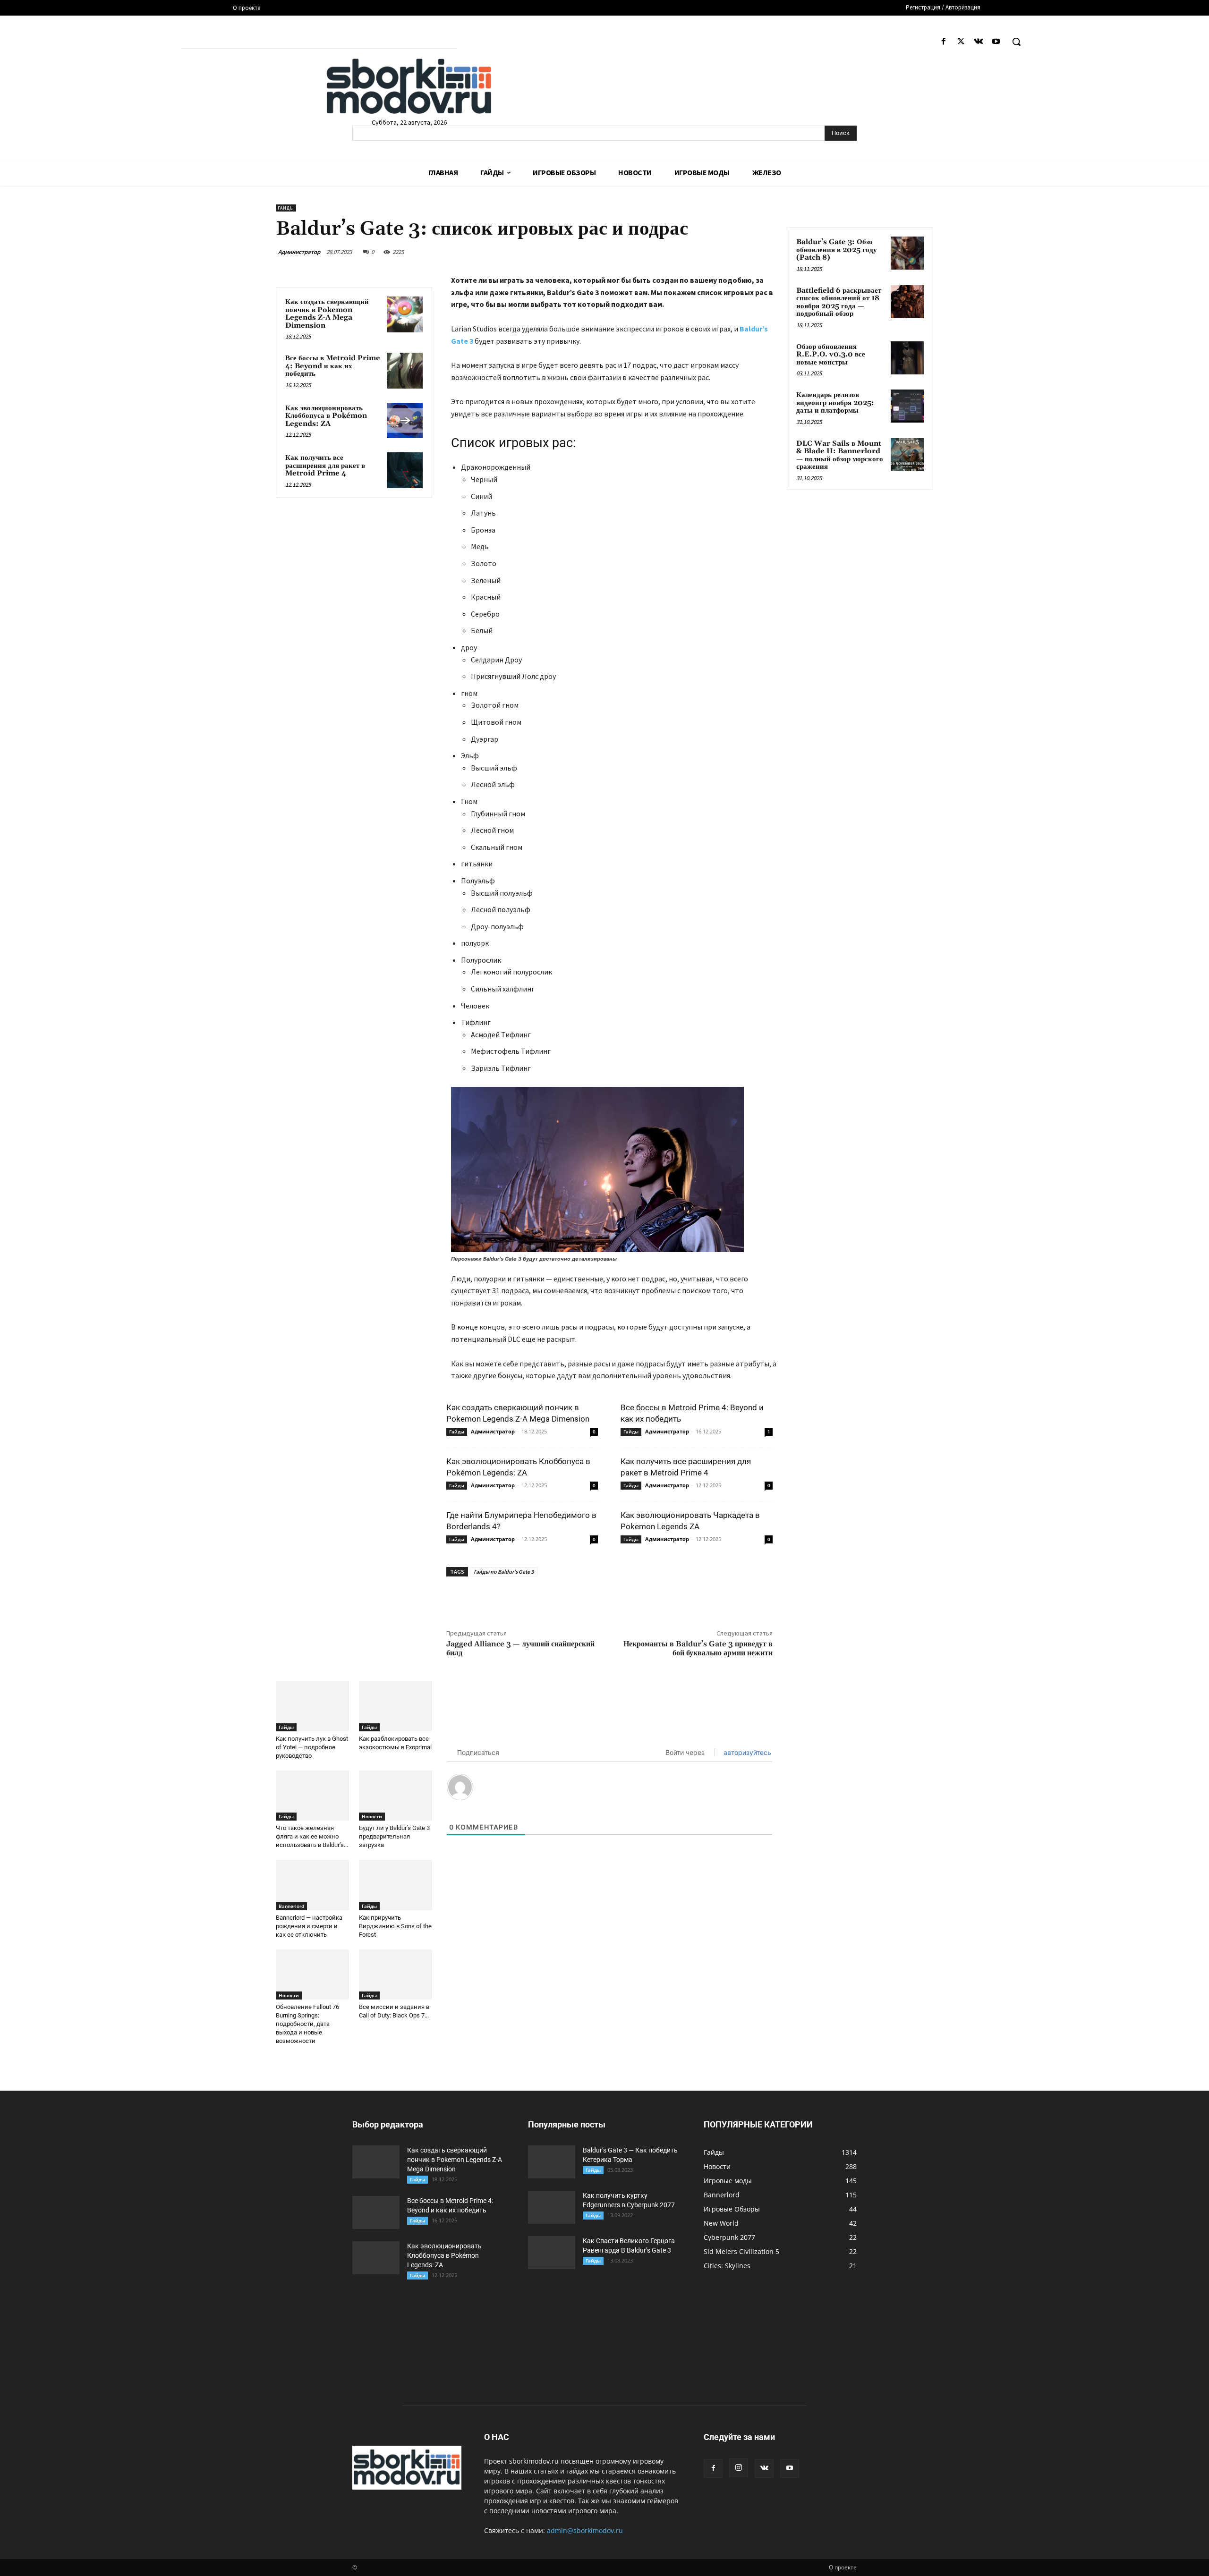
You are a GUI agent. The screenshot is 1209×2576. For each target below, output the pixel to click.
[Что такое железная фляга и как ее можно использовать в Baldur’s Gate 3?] (312, 1796)
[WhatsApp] (596, 1598)
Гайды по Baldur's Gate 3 (504, 1572)
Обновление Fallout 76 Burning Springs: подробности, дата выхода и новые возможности (307, 2024)
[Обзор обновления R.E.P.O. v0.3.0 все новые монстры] (907, 358)
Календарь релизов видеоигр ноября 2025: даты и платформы (835, 403)
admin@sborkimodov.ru (585, 2530)
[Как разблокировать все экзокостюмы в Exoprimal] (396, 1706)
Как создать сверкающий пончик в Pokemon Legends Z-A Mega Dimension (327, 314)
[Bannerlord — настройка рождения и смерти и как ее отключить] (312, 1885)
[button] (1016, 42)
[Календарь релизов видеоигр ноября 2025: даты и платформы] (907, 406)
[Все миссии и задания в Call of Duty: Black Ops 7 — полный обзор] (396, 1975)
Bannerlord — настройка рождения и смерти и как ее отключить (309, 1926)
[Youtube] (996, 42)
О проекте (843, 2567)
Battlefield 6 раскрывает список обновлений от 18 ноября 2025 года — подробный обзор (839, 302)
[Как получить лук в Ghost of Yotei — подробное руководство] (312, 1706)
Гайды (286, 208)
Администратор (299, 252)
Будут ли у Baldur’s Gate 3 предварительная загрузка (394, 1836)
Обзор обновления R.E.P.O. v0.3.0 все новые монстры (831, 355)
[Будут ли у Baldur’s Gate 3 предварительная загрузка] (396, 1796)
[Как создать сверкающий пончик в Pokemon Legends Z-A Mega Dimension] (405, 314)
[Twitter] (961, 42)
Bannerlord (291, 1906)
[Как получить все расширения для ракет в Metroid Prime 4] (405, 470)
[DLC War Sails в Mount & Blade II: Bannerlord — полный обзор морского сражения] (907, 455)
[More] (618, 1598)
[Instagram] (739, 2468)
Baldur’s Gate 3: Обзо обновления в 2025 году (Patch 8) (837, 250)
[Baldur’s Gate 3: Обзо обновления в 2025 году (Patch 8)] (907, 253)
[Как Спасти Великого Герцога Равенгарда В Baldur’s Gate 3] (552, 2253)
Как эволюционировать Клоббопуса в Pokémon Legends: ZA (326, 416)
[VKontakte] (979, 42)
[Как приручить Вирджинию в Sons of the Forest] (396, 1885)
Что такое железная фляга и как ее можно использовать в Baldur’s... (312, 1836)
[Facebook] (943, 42)
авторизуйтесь (746, 1752)
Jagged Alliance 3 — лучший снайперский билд (520, 1648)
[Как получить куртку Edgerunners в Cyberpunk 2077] (552, 2207)
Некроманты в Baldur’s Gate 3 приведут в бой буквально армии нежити (698, 1648)
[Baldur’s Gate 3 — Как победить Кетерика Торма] (552, 2162)
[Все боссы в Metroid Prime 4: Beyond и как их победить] (405, 371)
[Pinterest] (574, 1598)
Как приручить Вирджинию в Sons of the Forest (395, 1926)
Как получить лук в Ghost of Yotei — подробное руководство (312, 1747)
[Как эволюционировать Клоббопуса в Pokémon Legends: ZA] (405, 421)
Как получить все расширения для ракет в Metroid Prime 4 (325, 466)
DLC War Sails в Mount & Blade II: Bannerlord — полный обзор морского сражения (840, 455)
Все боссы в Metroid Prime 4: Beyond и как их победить (333, 366)
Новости (372, 1816)
